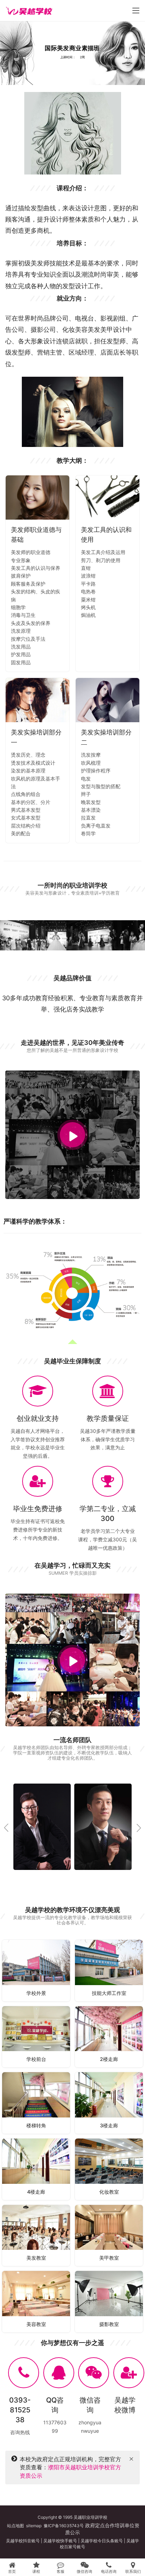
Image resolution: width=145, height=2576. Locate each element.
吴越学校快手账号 (60, 2541)
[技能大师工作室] (109, 1971)
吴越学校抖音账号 (23, 2541)
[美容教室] (36, 2302)
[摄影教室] (109, 2302)
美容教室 (36, 2324)
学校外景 (36, 1993)
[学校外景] (36, 1971)
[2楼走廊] (109, 2037)
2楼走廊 (109, 2059)
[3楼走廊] (109, 2103)
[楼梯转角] (36, 2103)
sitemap (34, 2526)
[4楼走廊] (36, 2169)
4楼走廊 (36, 2192)
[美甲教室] (109, 2236)
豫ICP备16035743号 (64, 2526)
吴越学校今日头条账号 (102, 2541)
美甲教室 (109, 2258)
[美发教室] (36, 2236)
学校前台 (36, 2059)
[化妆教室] (109, 2169)
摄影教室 (109, 2324)
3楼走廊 (109, 2125)
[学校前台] (36, 2037)
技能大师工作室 (109, 1993)
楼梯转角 (36, 2125)
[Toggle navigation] (136, 11)
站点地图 (15, 2526)
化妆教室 (109, 2192)
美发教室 (36, 2258)
